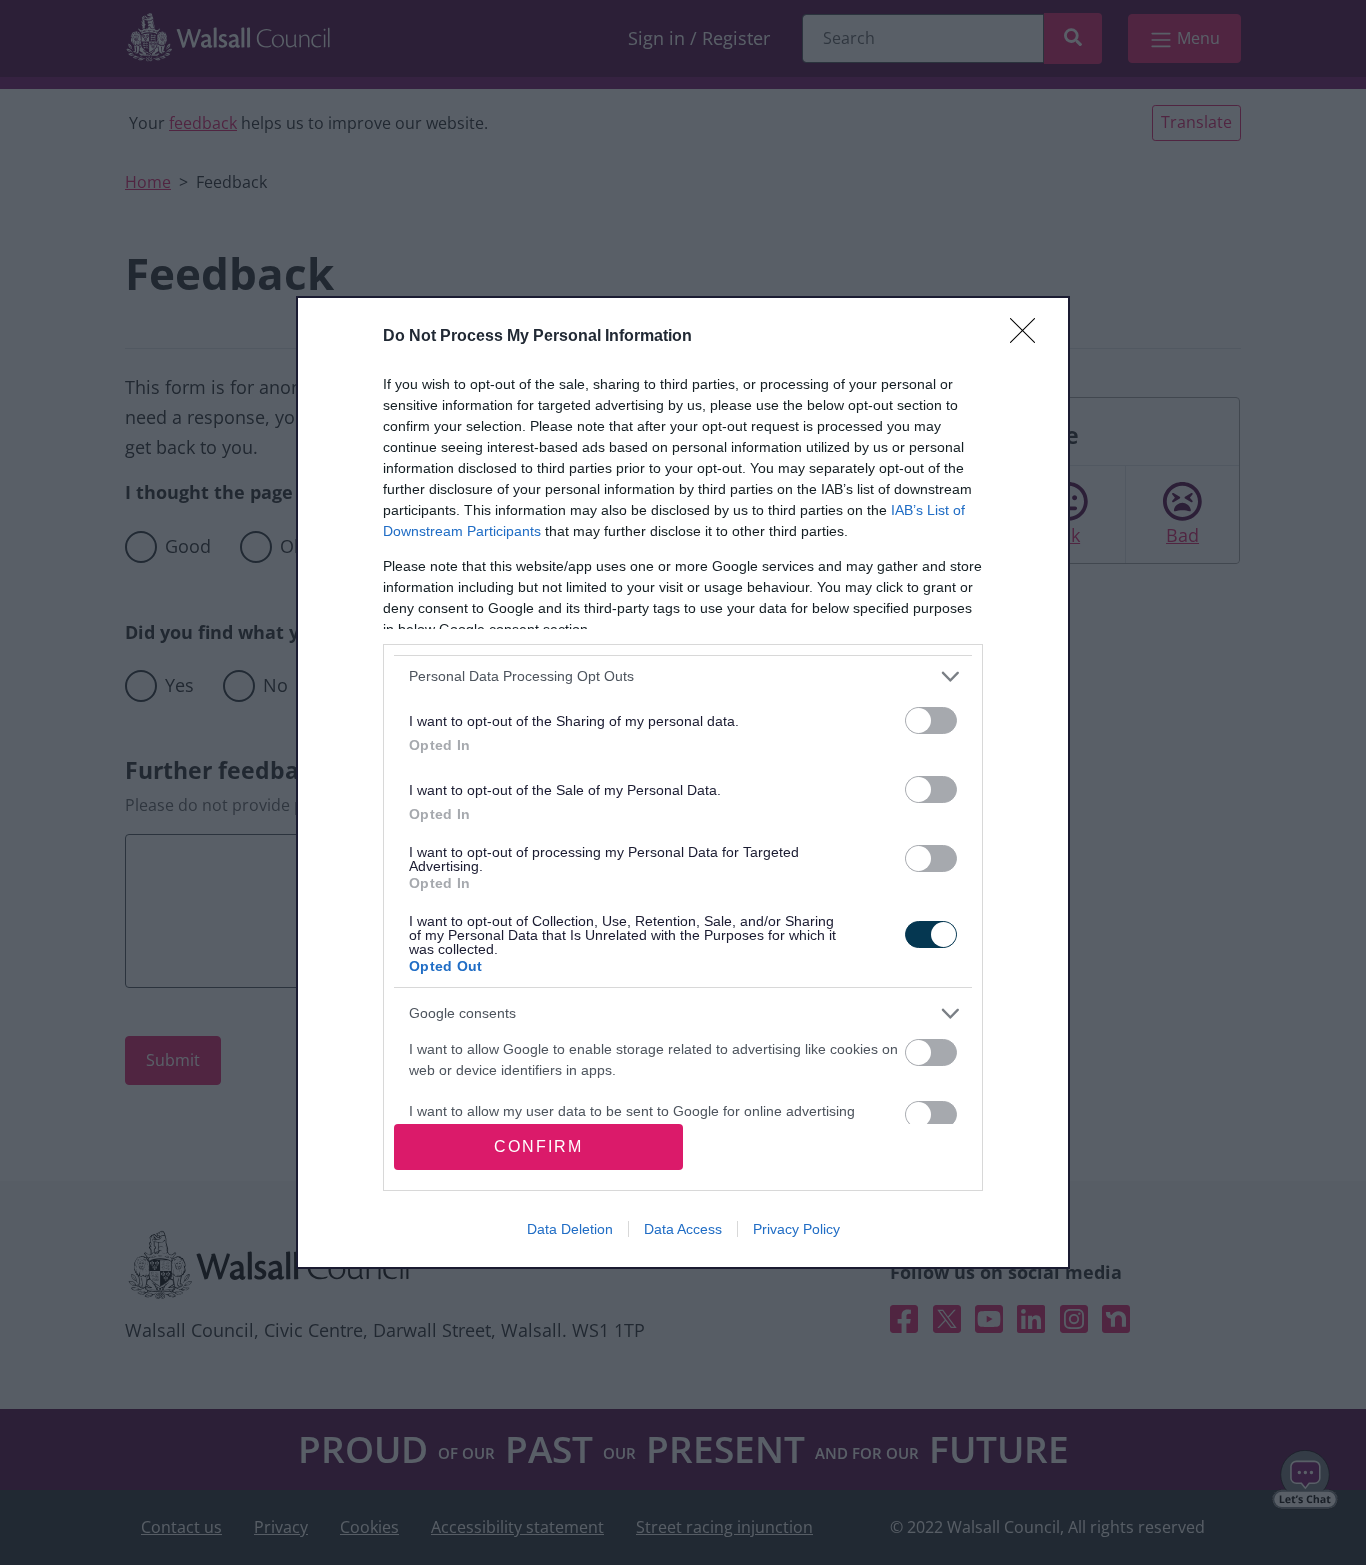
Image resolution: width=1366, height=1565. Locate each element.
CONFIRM (538, 1146)
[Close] (1029, 337)
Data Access (683, 1229)
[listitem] (683, 676)
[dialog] (683, 783)
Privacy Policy (796, 1229)
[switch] (931, 720)
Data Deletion (570, 1229)
